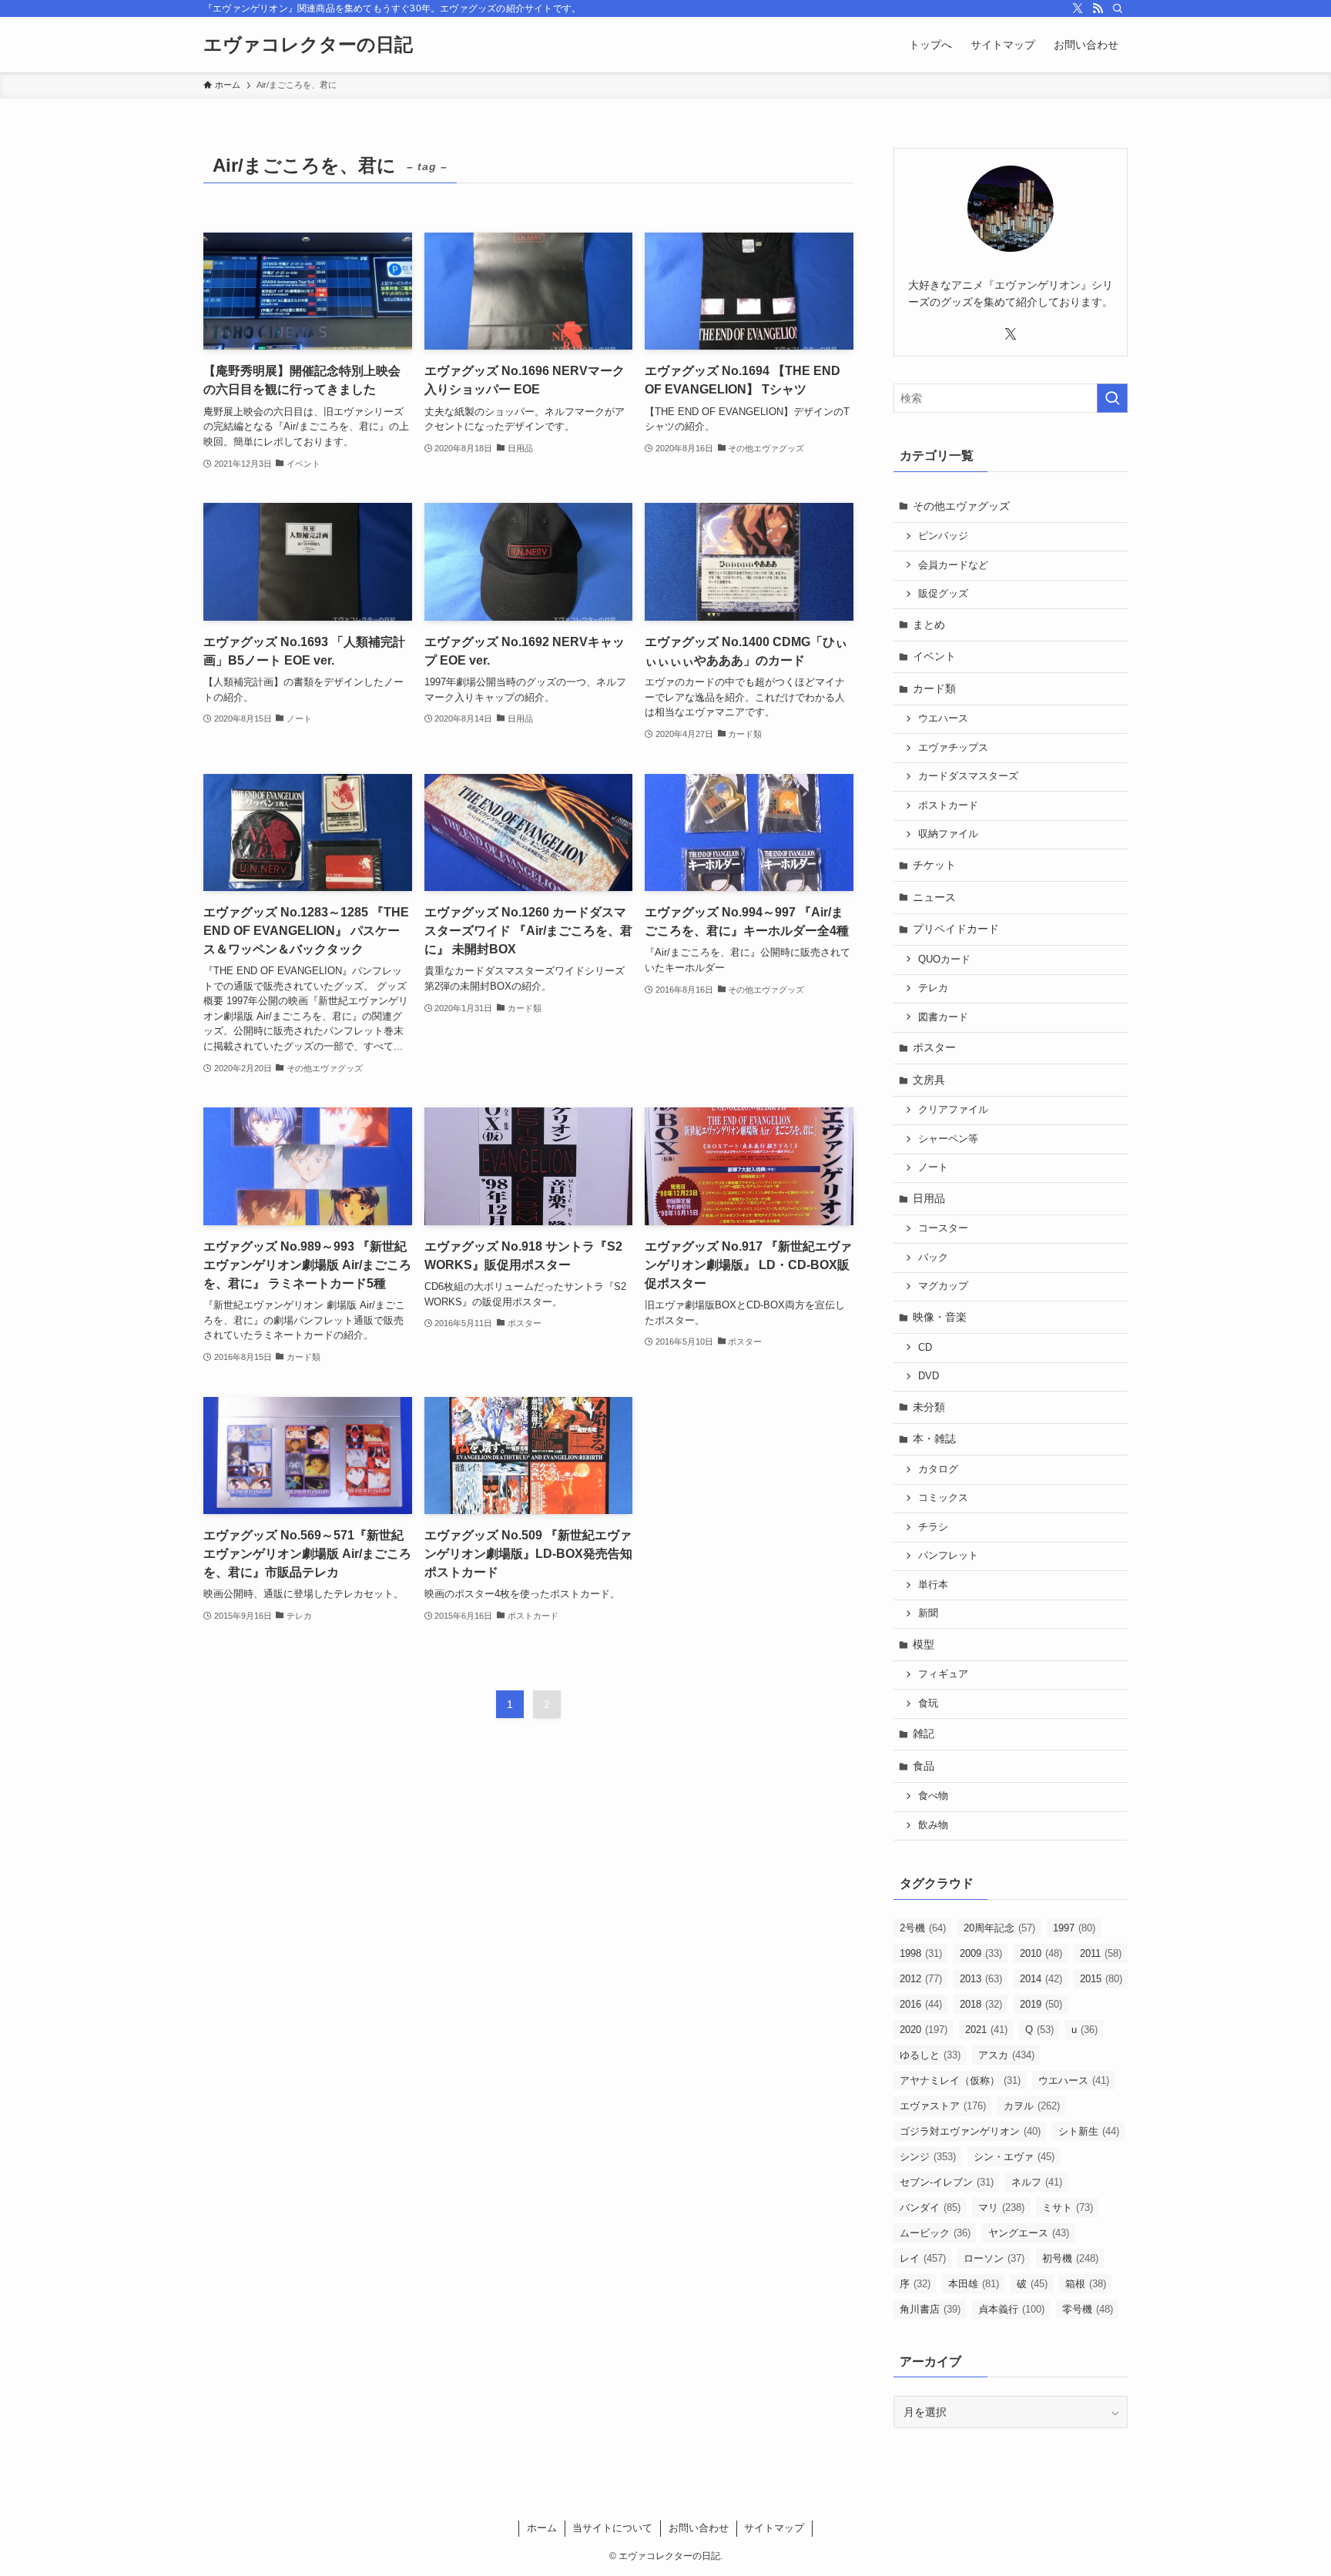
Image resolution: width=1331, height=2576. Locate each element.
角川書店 (930, 2309)
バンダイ (930, 2208)
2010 (1041, 1953)
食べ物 (933, 1796)
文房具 (929, 1080)
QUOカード (944, 960)
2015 (1101, 1979)
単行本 (933, 1585)
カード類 (934, 688)
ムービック (935, 2233)
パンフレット (948, 1556)
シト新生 (1089, 2131)
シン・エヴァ (1014, 2157)
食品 (924, 1766)
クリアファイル (953, 1110)
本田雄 (974, 2284)
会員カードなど (953, 565)
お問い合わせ (699, 2528)
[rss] (1098, 8)
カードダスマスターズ (968, 776)
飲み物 (933, 1825)
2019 (1041, 2004)
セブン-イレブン (947, 2182)
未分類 (929, 1407)
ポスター (934, 1047)
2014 (1041, 1979)
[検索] (1118, 8)
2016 (921, 2004)
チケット (934, 865)
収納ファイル (948, 834)
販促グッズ (943, 594)
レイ (923, 2258)
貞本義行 (1011, 2309)
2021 (986, 2030)
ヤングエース (1029, 2233)
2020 (924, 2030)
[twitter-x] (1078, 8)
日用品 (929, 1198)
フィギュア (943, 1674)
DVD (929, 1376)
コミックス (943, 1498)
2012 (921, 1979)
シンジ (928, 2157)
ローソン (994, 2258)
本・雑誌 (934, 1439)
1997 (1074, 1928)
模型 (924, 1644)
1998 (921, 1953)
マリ (1001, 2208)
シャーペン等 (948, 1139)
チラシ (933, 1527)
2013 (981, 1979)
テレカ (933, 988)
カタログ (938, 1469)
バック (933, 1258)
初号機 (1070, 2258)
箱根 (1086, 2284)
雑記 (924, 1734)
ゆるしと (930, 2055)
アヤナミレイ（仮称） (960, 2080)
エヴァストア (943, 2106)
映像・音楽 (940, 1317)
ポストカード (948, 806)
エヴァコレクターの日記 (308, 45)
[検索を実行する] (1112, 398)
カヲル (1032, 2106)
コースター (943, 1228)
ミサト (1068, 2208)
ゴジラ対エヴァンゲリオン (970, 2131)
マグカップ (943, 1286)
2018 (981, 2004)
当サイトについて (612, 2528)
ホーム (542, 2528)
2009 (981, 1953)
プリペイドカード (956, 929)
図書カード (943, 1017)
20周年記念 (999, 1928)
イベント (934, 656)
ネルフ (1037, 2182)
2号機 (923, 1928)
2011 (1101, 1953)
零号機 (1088, 2309)
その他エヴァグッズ (961, 506)
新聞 (928, 1613)
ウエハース (943, 719)
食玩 (928, 1703)
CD (925, 1348)
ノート (933, 1167)
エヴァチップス (953, 748)
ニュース (934, 897)
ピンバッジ (943, 536)
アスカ (1006, 2055)
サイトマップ (774, 2528)
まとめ (929, 625)
